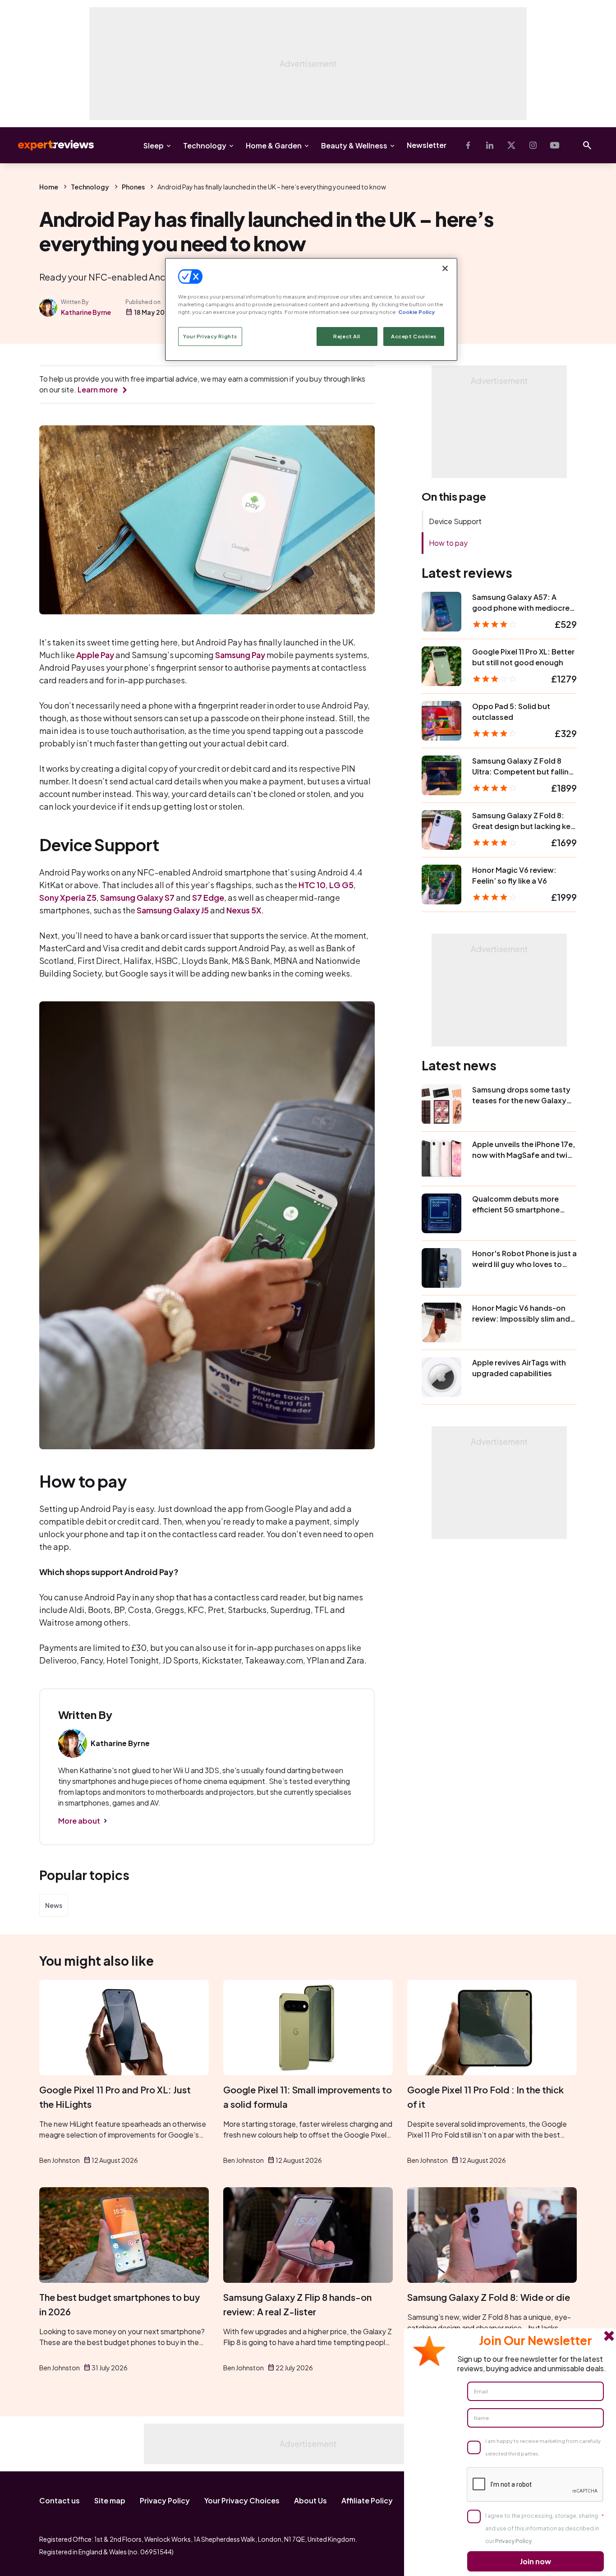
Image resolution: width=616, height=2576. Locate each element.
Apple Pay (95, 655)
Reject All (347, 336)
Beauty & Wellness (354, 145)
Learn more (98, 389)
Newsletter (427, 145)
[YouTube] (555, 145)
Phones (133, 187)
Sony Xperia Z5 (68, 897)
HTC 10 (312, 885)
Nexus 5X (244, 910)
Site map (110, 2500)
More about (79, 1821)
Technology (205, 145)
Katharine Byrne (86, 312)
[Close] (445, 268)
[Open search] (587, 145)
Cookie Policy (416, 312)
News (54, 1905)
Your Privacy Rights (210, 336)
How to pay (448, 543)
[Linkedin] (490, 145)
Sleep (154, 145)
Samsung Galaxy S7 (137, 897)
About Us (310, 2500)
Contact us (60, 2500)
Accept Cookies (414, 336)
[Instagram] (533, 145)
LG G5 (341, 885)
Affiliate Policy (367, 2500)
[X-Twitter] (511, 145)
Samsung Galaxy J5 (173, 910)
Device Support (455, 521)
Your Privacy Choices (242, 2500)
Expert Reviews (49, 145)
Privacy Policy (165, 2500)
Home (49, 187)
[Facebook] (468, 145)
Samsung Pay (240, 655)
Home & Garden (274, 145)
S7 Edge (208, 897)
